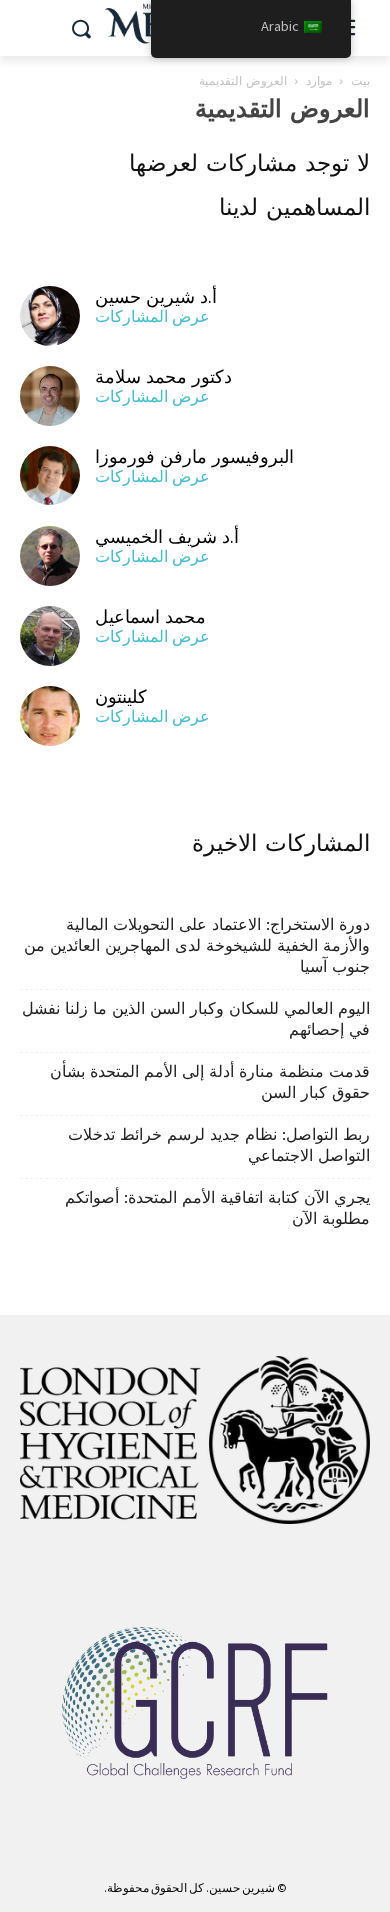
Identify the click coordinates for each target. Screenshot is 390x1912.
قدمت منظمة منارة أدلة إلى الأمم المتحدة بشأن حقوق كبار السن (210, 1082)
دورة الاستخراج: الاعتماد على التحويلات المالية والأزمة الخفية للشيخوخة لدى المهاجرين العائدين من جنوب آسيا (197, 945)
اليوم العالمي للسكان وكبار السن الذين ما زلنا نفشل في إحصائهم (196, 1019)
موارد (319, 81)
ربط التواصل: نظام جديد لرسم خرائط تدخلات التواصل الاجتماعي (219, 1145)
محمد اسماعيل (150, 616)
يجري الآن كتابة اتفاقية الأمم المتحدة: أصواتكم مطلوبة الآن (217, 1208)
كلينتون (121, 696)
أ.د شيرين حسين (156, 296)
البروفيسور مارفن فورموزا (194, 456)
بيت (360, 81)
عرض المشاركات (152, 316)
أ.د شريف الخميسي (167, 536)
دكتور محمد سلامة (163, 376)
